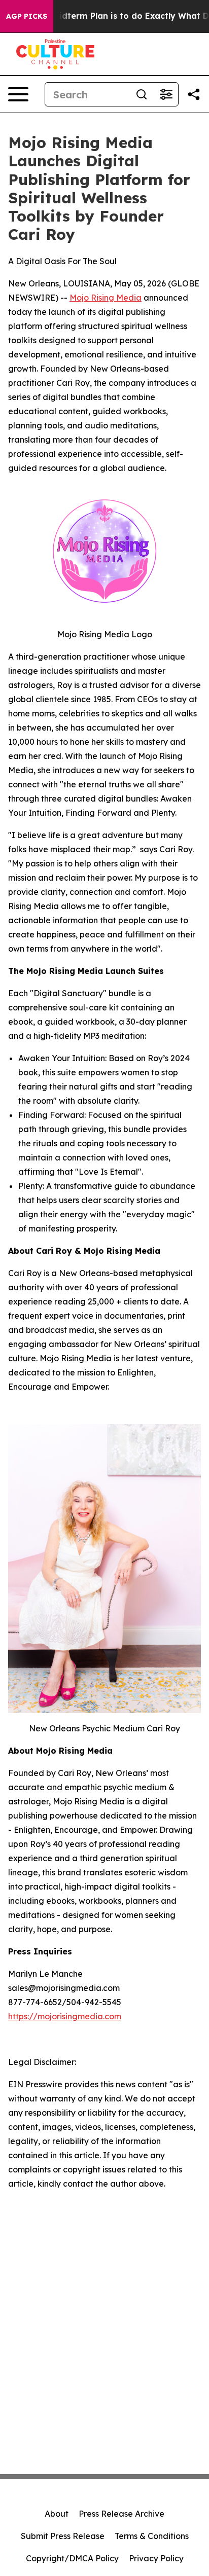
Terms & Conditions (152, 2536)
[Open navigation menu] (18, 94)
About (57, 2514)
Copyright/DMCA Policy (72, 2558)
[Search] (142, 94)
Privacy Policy (156, 2558)
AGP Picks (27, 16)
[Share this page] (194, 94)
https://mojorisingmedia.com (65, 2016)
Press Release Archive (121, 2514)
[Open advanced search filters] (166, 94)
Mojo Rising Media (106, 298)
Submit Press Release (63, 2536)
